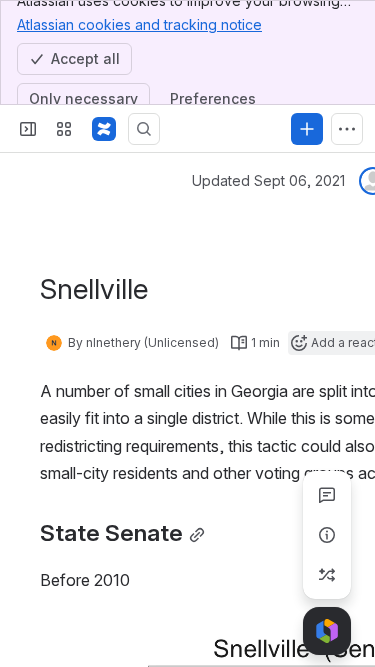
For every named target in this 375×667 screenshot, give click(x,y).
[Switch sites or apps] (64, 129)
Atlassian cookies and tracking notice (139, 24)
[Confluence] (104, 129)
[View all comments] (327, 495)
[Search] (144, 129)
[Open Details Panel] (327, 535)
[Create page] (327, 575)
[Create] (307, 129)
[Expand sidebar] (28, 129)
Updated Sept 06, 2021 (268, 180)
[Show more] (347, 129)
